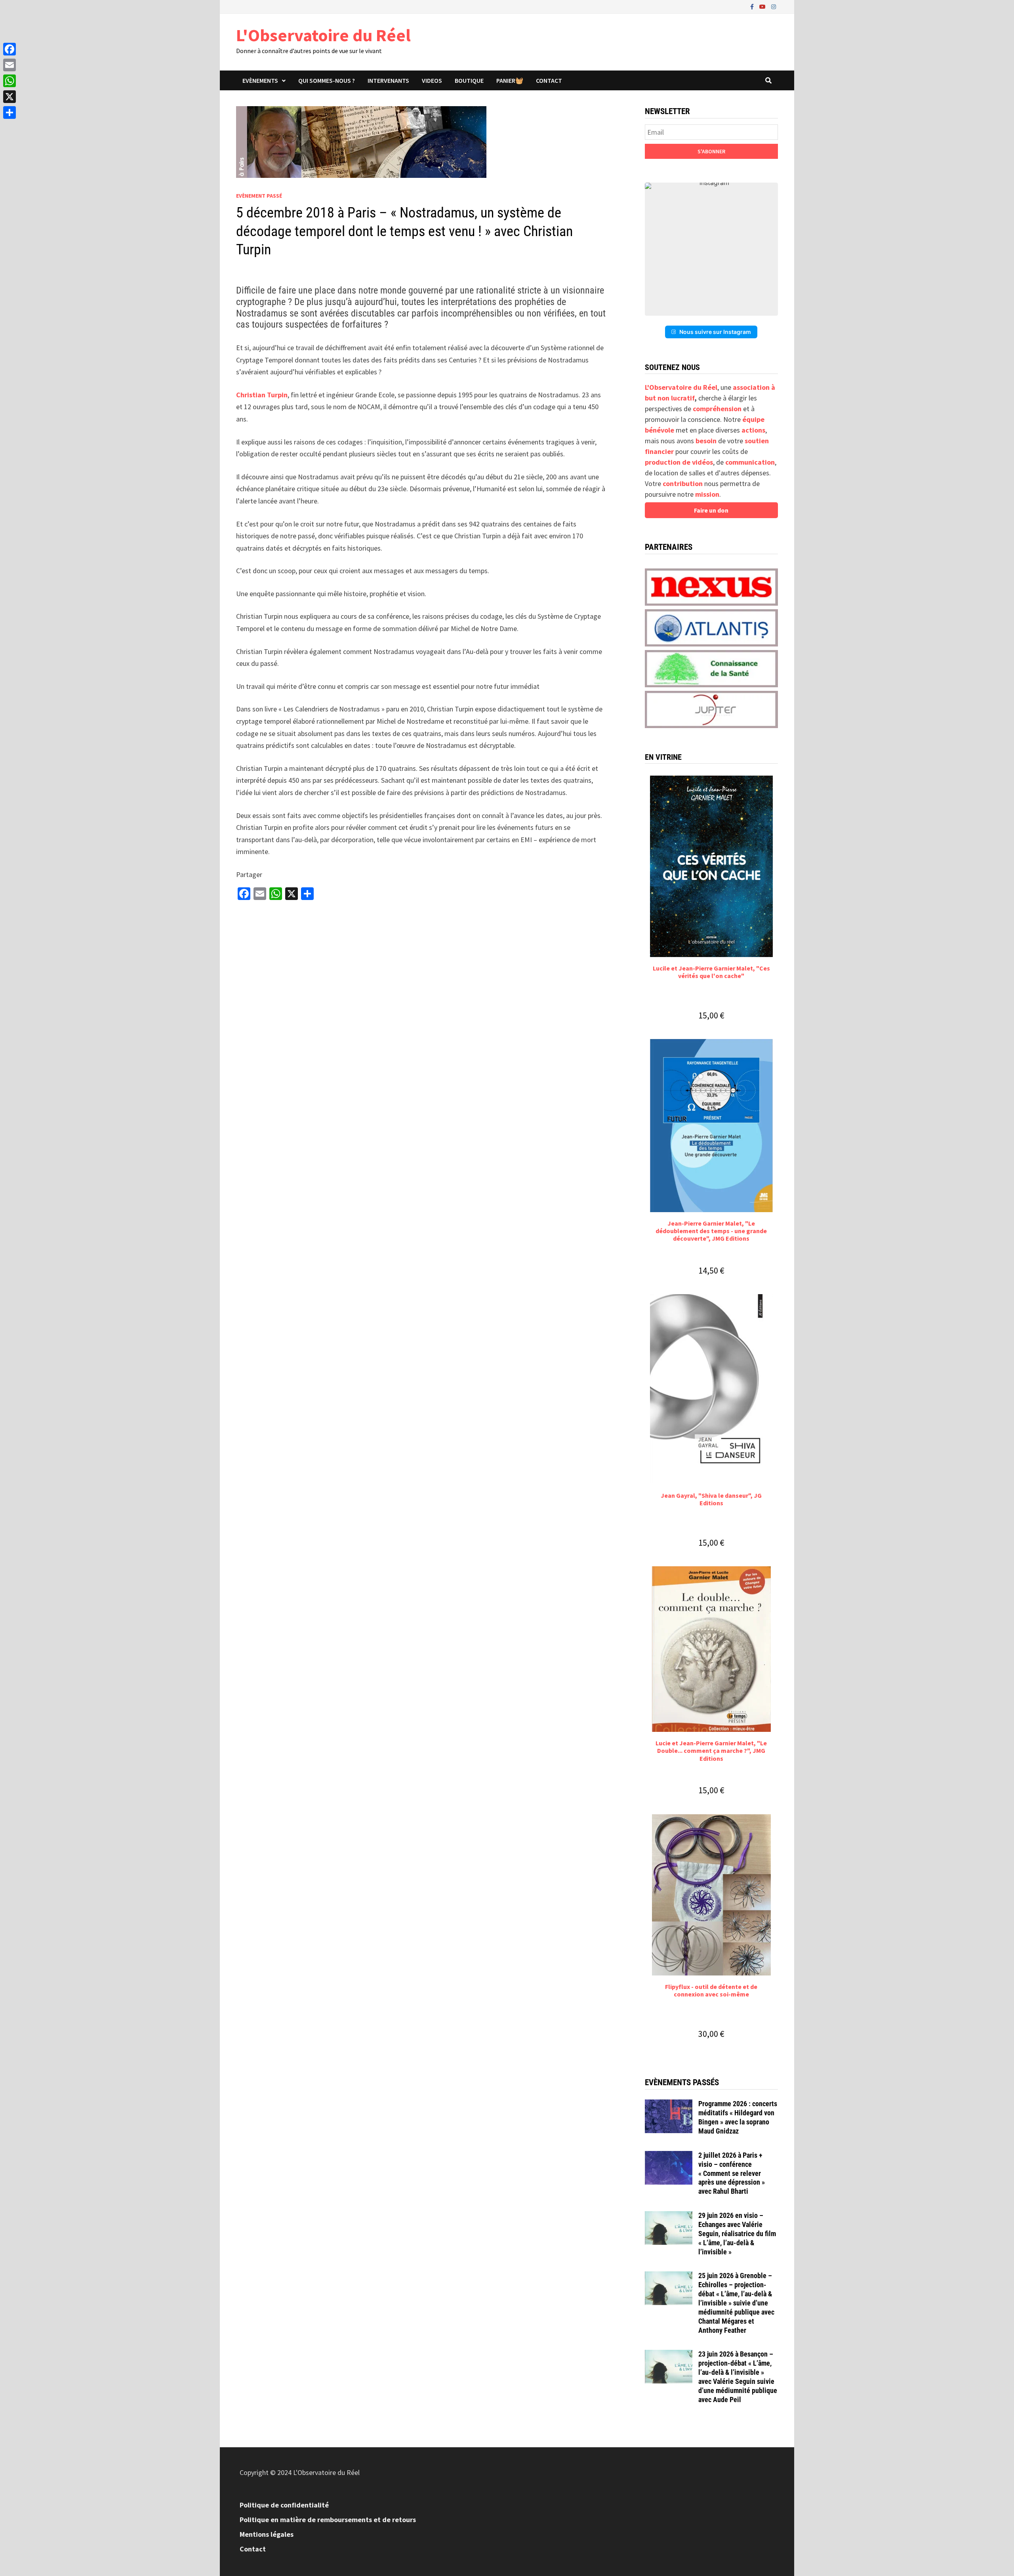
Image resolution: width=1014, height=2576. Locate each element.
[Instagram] (774, 6)
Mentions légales (267, 2534)
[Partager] (10, 112)
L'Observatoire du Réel (323, 35)
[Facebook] (753, 6)
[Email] (10, 65)
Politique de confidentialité (284, 2505)
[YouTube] (763, 6)
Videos (432, 80)
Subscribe (711, 151)
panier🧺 (510, 80)
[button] (711, 249)
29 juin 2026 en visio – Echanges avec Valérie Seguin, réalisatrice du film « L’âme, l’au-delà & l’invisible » (737, 2233)
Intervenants (388, 80)
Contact (549, 80)
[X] (10, 97)
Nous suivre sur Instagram (715, 332)
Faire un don (711, 510)
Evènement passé (259, 196)
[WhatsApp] (10, 81)
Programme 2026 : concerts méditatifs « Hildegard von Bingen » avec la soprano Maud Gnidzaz (738, 2117)
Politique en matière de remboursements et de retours (328, 2520)
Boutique (469, 80)
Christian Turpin (262, 395)
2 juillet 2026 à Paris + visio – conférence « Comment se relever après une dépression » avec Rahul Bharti (732, 2173)
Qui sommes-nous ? (327, 80)
